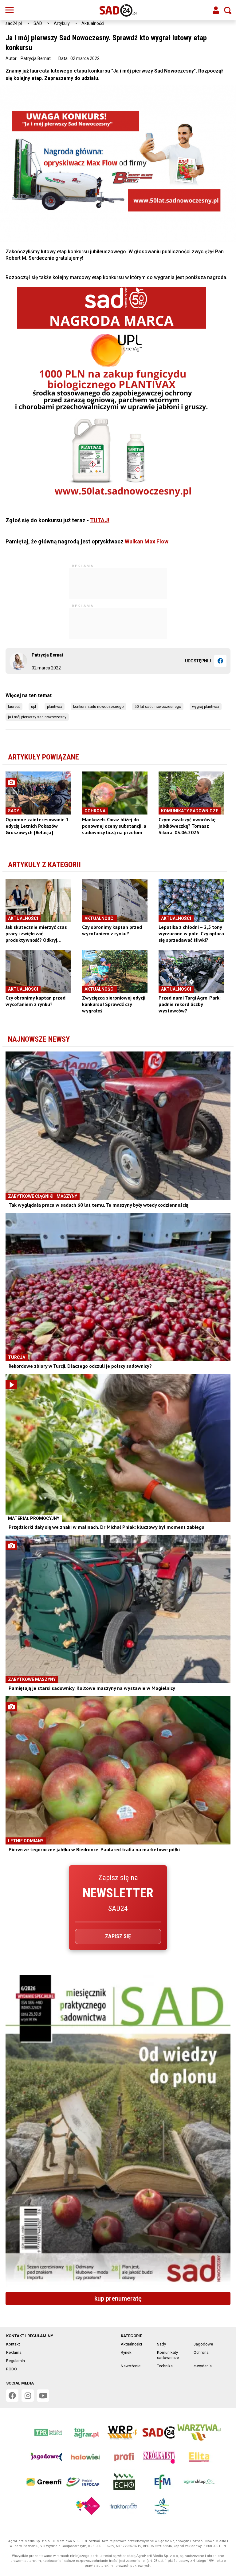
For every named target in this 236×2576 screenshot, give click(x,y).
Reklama (14, 2352)
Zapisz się (118, 1936)
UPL (33, 707)
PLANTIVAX (55, 707)
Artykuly (62, 23)
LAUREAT (14, 707)
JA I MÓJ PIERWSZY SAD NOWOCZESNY (37, 717)
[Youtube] (43, 2396)
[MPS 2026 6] (118, 2131)
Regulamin (16, 2361)
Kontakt (13, 2344)
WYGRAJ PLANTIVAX (206, 707)
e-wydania (203, 2366)
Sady (161, 2344)
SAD (38, 23)
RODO (12, 2369)
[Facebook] (220, 661)
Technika (165, 2366)
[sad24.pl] (118, 10)
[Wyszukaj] (228, 10)
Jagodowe (203, 2344)
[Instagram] (28, 2396)
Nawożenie (131, 2366)
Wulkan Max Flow (147, 541)
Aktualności (93, 23)
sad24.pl (14, 23)
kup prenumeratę (118, 2298)
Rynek (126, 2352)
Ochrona (201, 2352)
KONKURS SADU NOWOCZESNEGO (98, 707)
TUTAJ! (100, 520)
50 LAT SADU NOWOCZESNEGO (158, 707)
